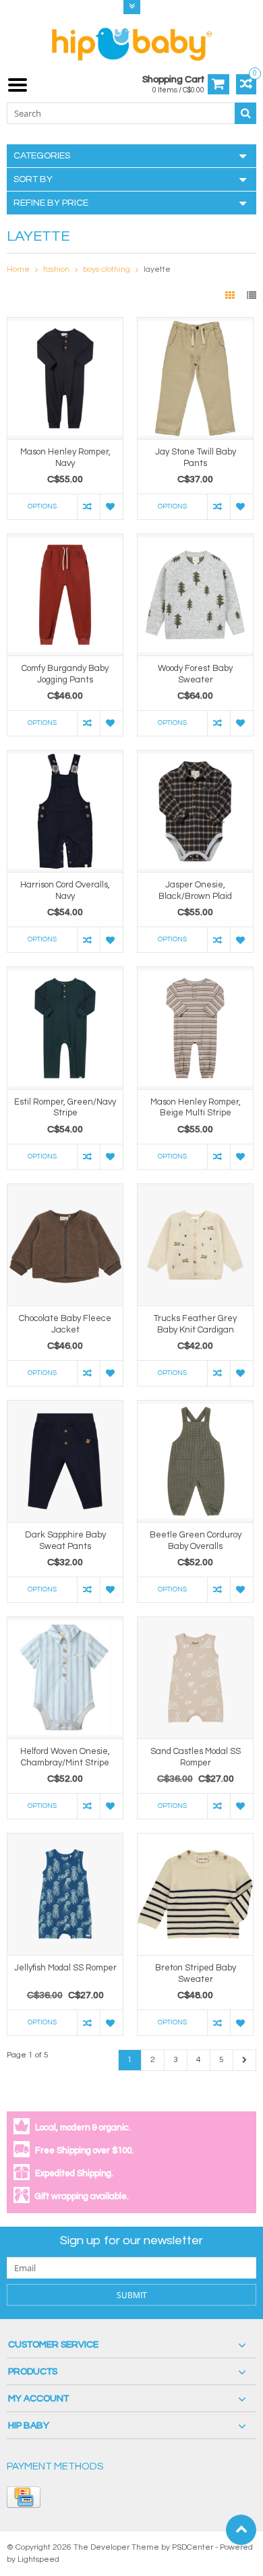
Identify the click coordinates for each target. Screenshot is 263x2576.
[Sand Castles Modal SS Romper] (195, 1624)
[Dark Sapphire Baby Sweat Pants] (65, 1407)
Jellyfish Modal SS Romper (65, 1968)
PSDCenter (193, 2547)
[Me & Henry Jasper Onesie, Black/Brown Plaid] (195, 757)
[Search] (245, 113)
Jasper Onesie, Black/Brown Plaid (195, 890)
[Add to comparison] (88, 507)
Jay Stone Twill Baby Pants (196, 458)
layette (157, 269)
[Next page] (244, 2060)
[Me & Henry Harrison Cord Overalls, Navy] (65, 757)
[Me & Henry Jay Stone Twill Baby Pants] (195, 324)
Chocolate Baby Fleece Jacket (65, 1324)
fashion (56, 269)
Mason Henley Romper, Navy (65, 458)
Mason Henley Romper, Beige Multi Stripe (196, 1108)
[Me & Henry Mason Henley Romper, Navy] (65, 324)
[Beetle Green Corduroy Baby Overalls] (195, 1407)
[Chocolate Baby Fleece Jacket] (65, 1191)
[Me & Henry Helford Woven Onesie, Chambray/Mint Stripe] (65, 1624)
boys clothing (107, 269)
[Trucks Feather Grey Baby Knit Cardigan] (195, 1191)
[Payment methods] (24, 2497)
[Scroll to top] (241, 2530)
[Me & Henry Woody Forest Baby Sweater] (195, 541)
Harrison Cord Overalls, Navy (65, 890)
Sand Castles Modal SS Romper (196, 1757)
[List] (252, 296)
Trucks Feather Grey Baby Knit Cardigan (195, 1324)
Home (18, 269)
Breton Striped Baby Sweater (196, 1973)
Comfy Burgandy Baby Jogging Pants (65, 674)
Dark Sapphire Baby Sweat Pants (65, 1541)
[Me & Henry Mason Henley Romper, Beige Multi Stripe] (195, 974)
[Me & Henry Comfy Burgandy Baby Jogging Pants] (65, 541)
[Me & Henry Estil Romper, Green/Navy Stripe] (65, 974)
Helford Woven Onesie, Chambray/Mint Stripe (65, 1757)
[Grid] (231, 296)
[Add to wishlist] (111, 507)
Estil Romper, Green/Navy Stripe (65, 1108)
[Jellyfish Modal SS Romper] (65, 1840)
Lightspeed (38, 2559)
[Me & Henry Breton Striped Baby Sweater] (195, 1840)
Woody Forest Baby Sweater (195, 674)
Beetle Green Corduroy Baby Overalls (196, 1541)
